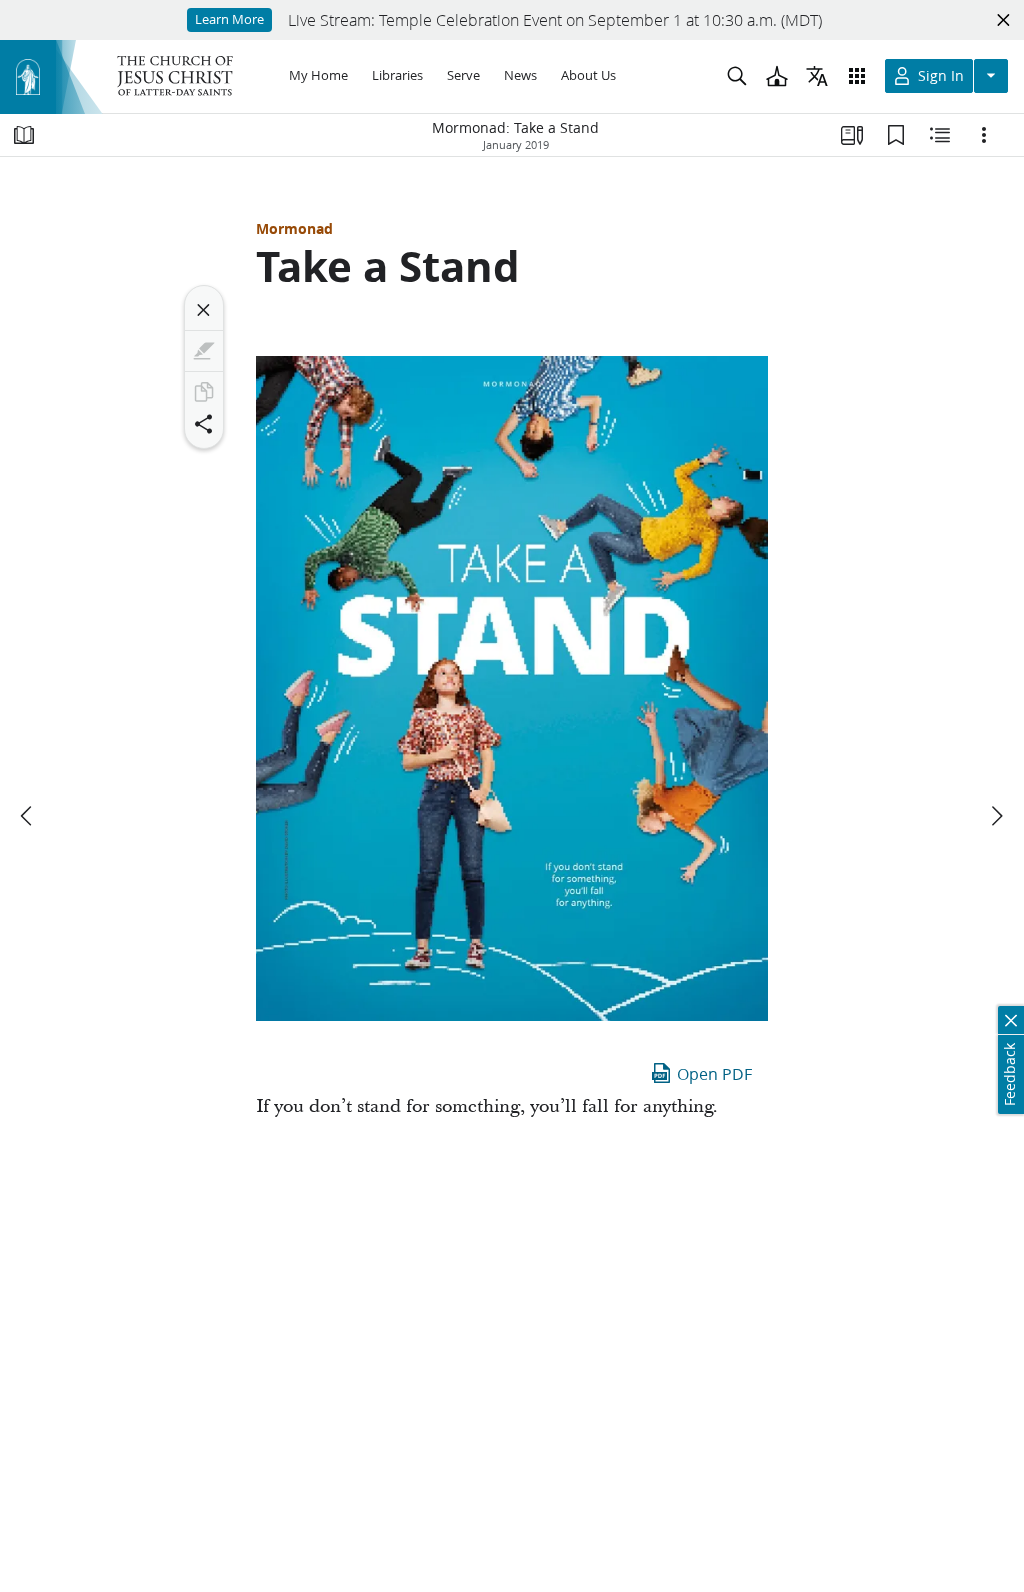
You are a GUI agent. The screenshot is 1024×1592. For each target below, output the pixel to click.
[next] (996, 816)
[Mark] (204, 351)
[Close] (204, 310)
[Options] (984, 135)
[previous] (28, 816)
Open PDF (714, 1073)
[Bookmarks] (896, 135)
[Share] (204, 424)
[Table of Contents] (24, 135)
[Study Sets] (852, 135)
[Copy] (204, 392)
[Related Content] (940, 135)
